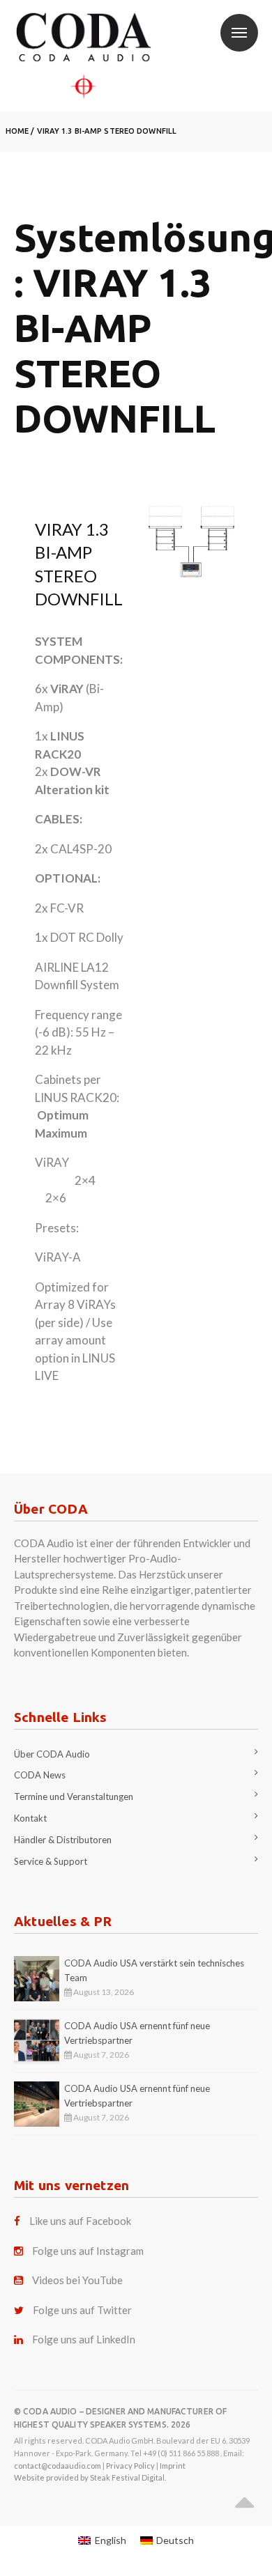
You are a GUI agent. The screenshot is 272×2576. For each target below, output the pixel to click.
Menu (239, 33)
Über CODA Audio (52, 1754)
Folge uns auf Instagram (88, 2251)
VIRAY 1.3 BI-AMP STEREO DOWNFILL (107, 131)
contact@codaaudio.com (58, 2466)
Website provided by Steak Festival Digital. (90, 2477)
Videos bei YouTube (77, 2280)
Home (17, 131)
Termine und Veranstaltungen (74, 1797)
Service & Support (51, 1861)
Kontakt (30, 1818)
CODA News (40, 1775)
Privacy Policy (130, 2466)
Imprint (173, 2466)
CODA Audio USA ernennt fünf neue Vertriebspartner (137, 2033)
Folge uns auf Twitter (82, 2310)
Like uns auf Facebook (80, 2221)
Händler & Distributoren (63, 1840)
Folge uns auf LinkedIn (84, 2339)
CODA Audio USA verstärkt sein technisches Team (154, 1970)
